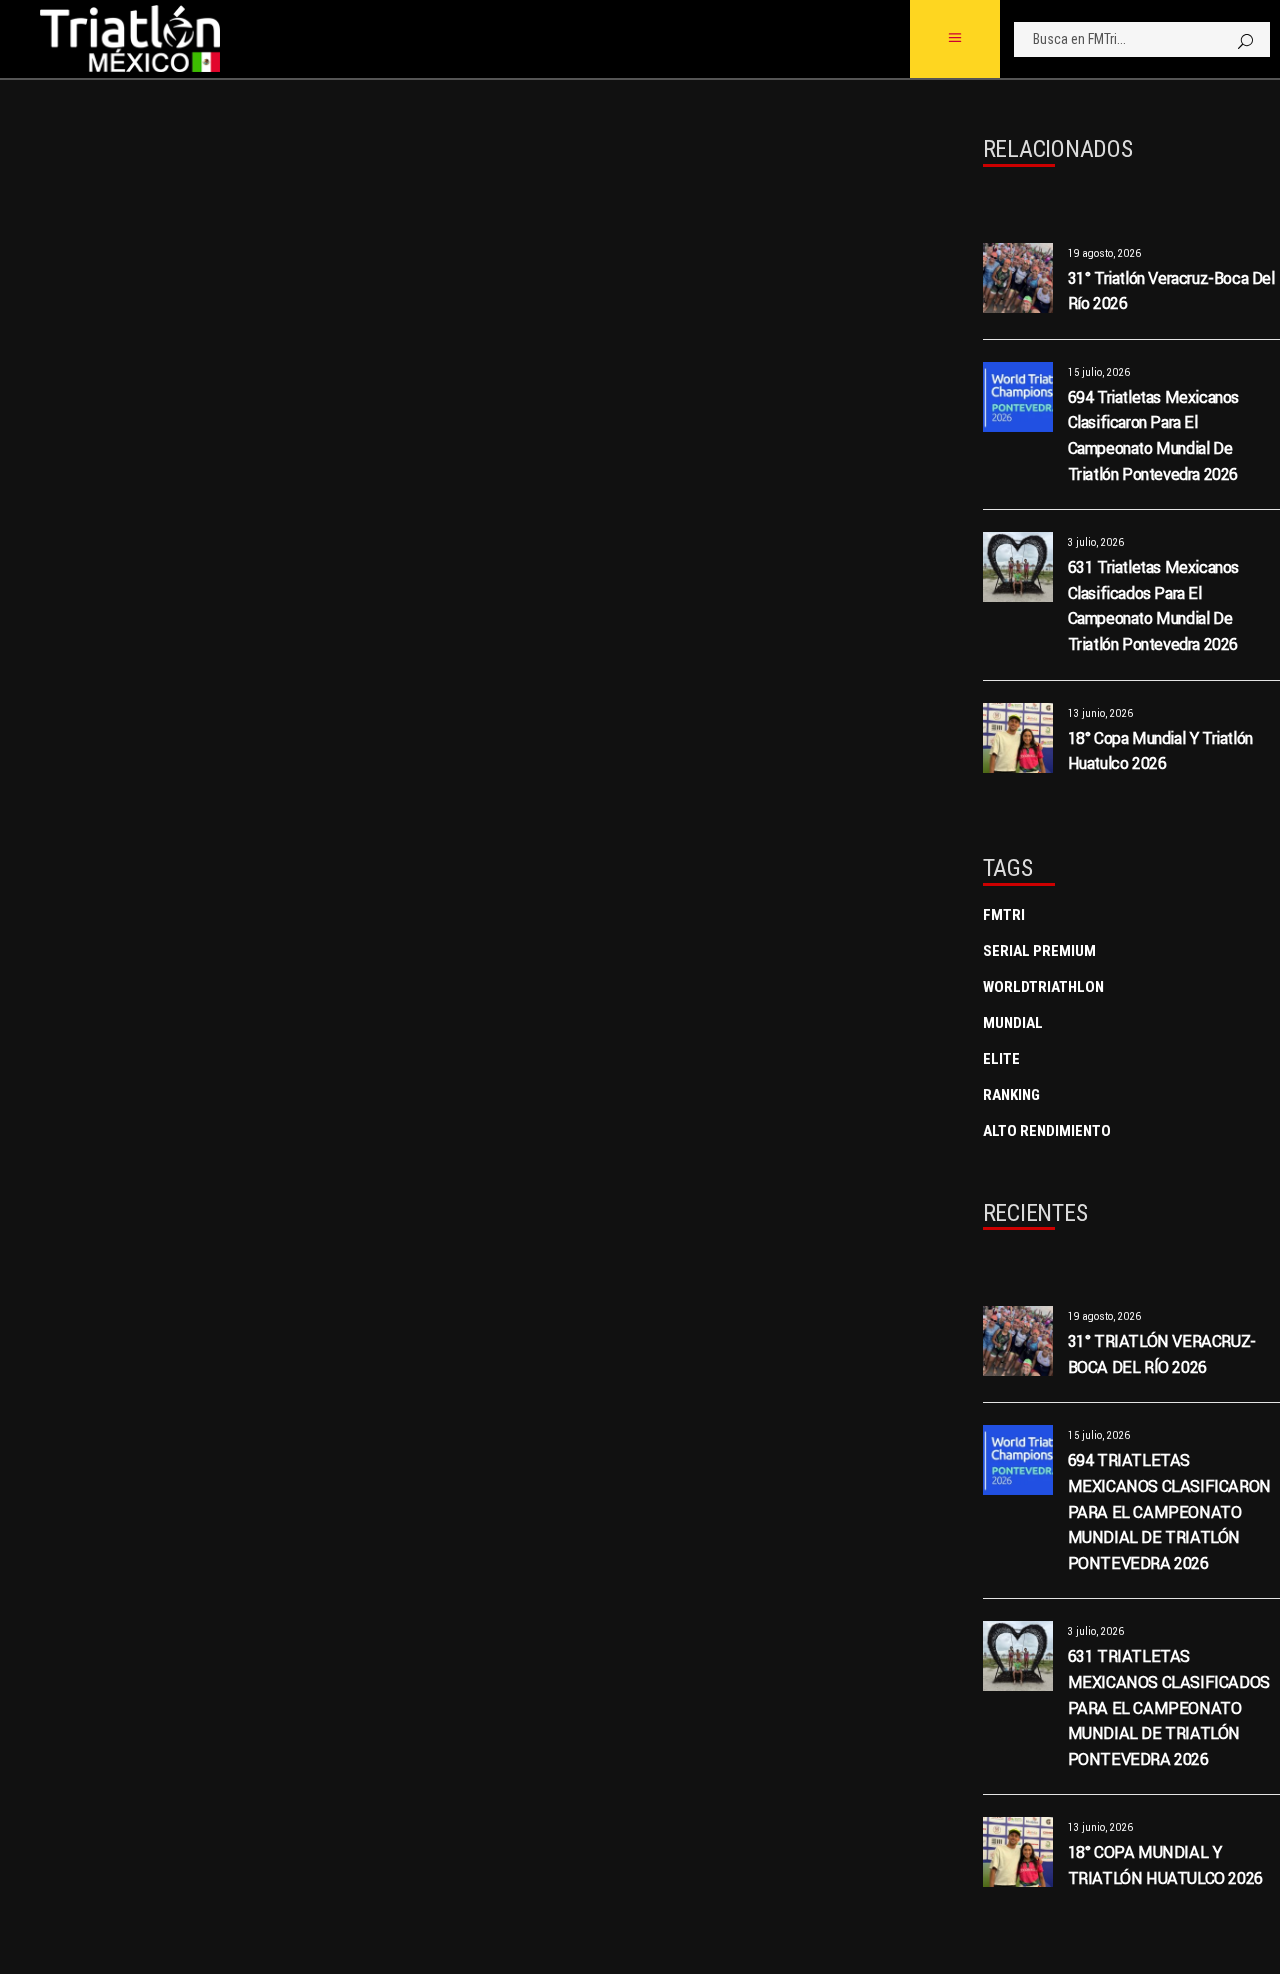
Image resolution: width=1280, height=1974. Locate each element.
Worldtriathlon (1043, 987)
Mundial (1013, 1023)
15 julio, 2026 (1099, 372)
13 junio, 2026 (1100, 713)
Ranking (1011, 1095)
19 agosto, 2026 (1104, 253)
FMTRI (1004, 915)
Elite (1001, 1059)
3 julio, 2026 (1096, 542)
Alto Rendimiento (1047, 1131)
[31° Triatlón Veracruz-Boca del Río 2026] (1018, 278)
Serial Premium (1039, 951)
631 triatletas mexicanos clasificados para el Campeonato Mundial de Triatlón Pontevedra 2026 (1169, 1707)
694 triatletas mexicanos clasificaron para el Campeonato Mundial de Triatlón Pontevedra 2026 (1169, 1511)
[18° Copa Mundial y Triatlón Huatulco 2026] (1018, 738)
